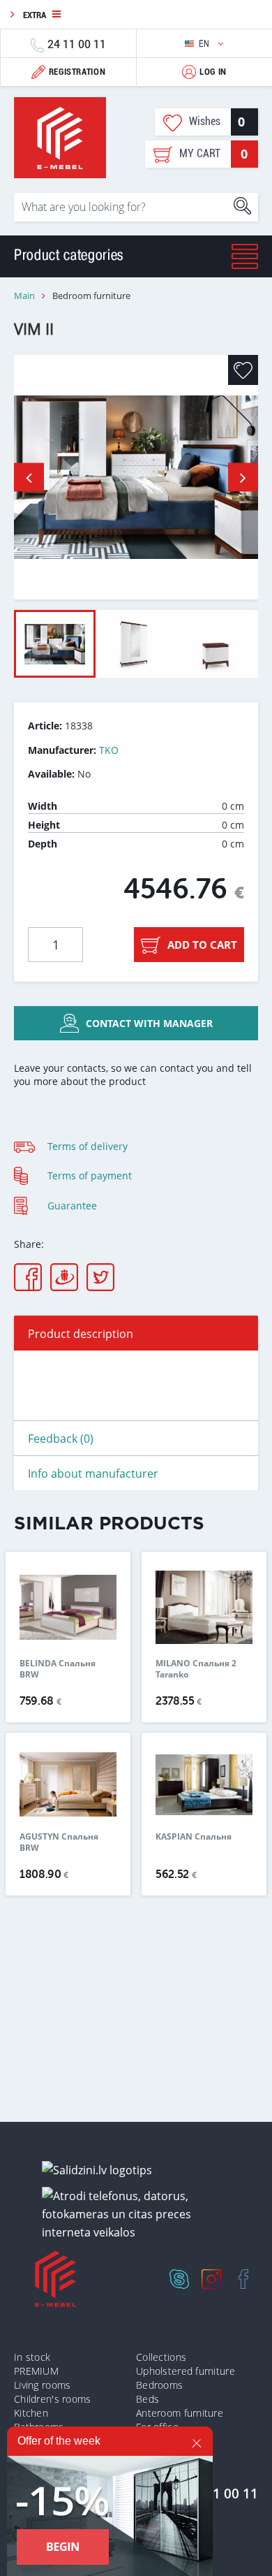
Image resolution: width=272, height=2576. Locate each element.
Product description (81, 1334)
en (205, 44)
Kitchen (31, 2413)
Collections (161, 2357)
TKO (109, 750)
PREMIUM (36, 2371)
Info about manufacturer (93, 1473)
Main (24, 296)
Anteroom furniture (180, 2413)
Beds (148, 2399)
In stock (32, 2357)
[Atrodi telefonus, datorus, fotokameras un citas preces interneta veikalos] (141, 2214)
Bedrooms (159, 2385)
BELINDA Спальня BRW (58, 1669)
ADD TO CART (202, 945)
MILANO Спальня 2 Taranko (196, 1669)
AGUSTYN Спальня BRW (59, 1842)
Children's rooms (52, 2399)
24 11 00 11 (77, 44)
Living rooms (42, 2385)
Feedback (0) (61, 1439)
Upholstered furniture (186, 2371)
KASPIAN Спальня (194, 1837)
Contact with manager (149, 1023)
